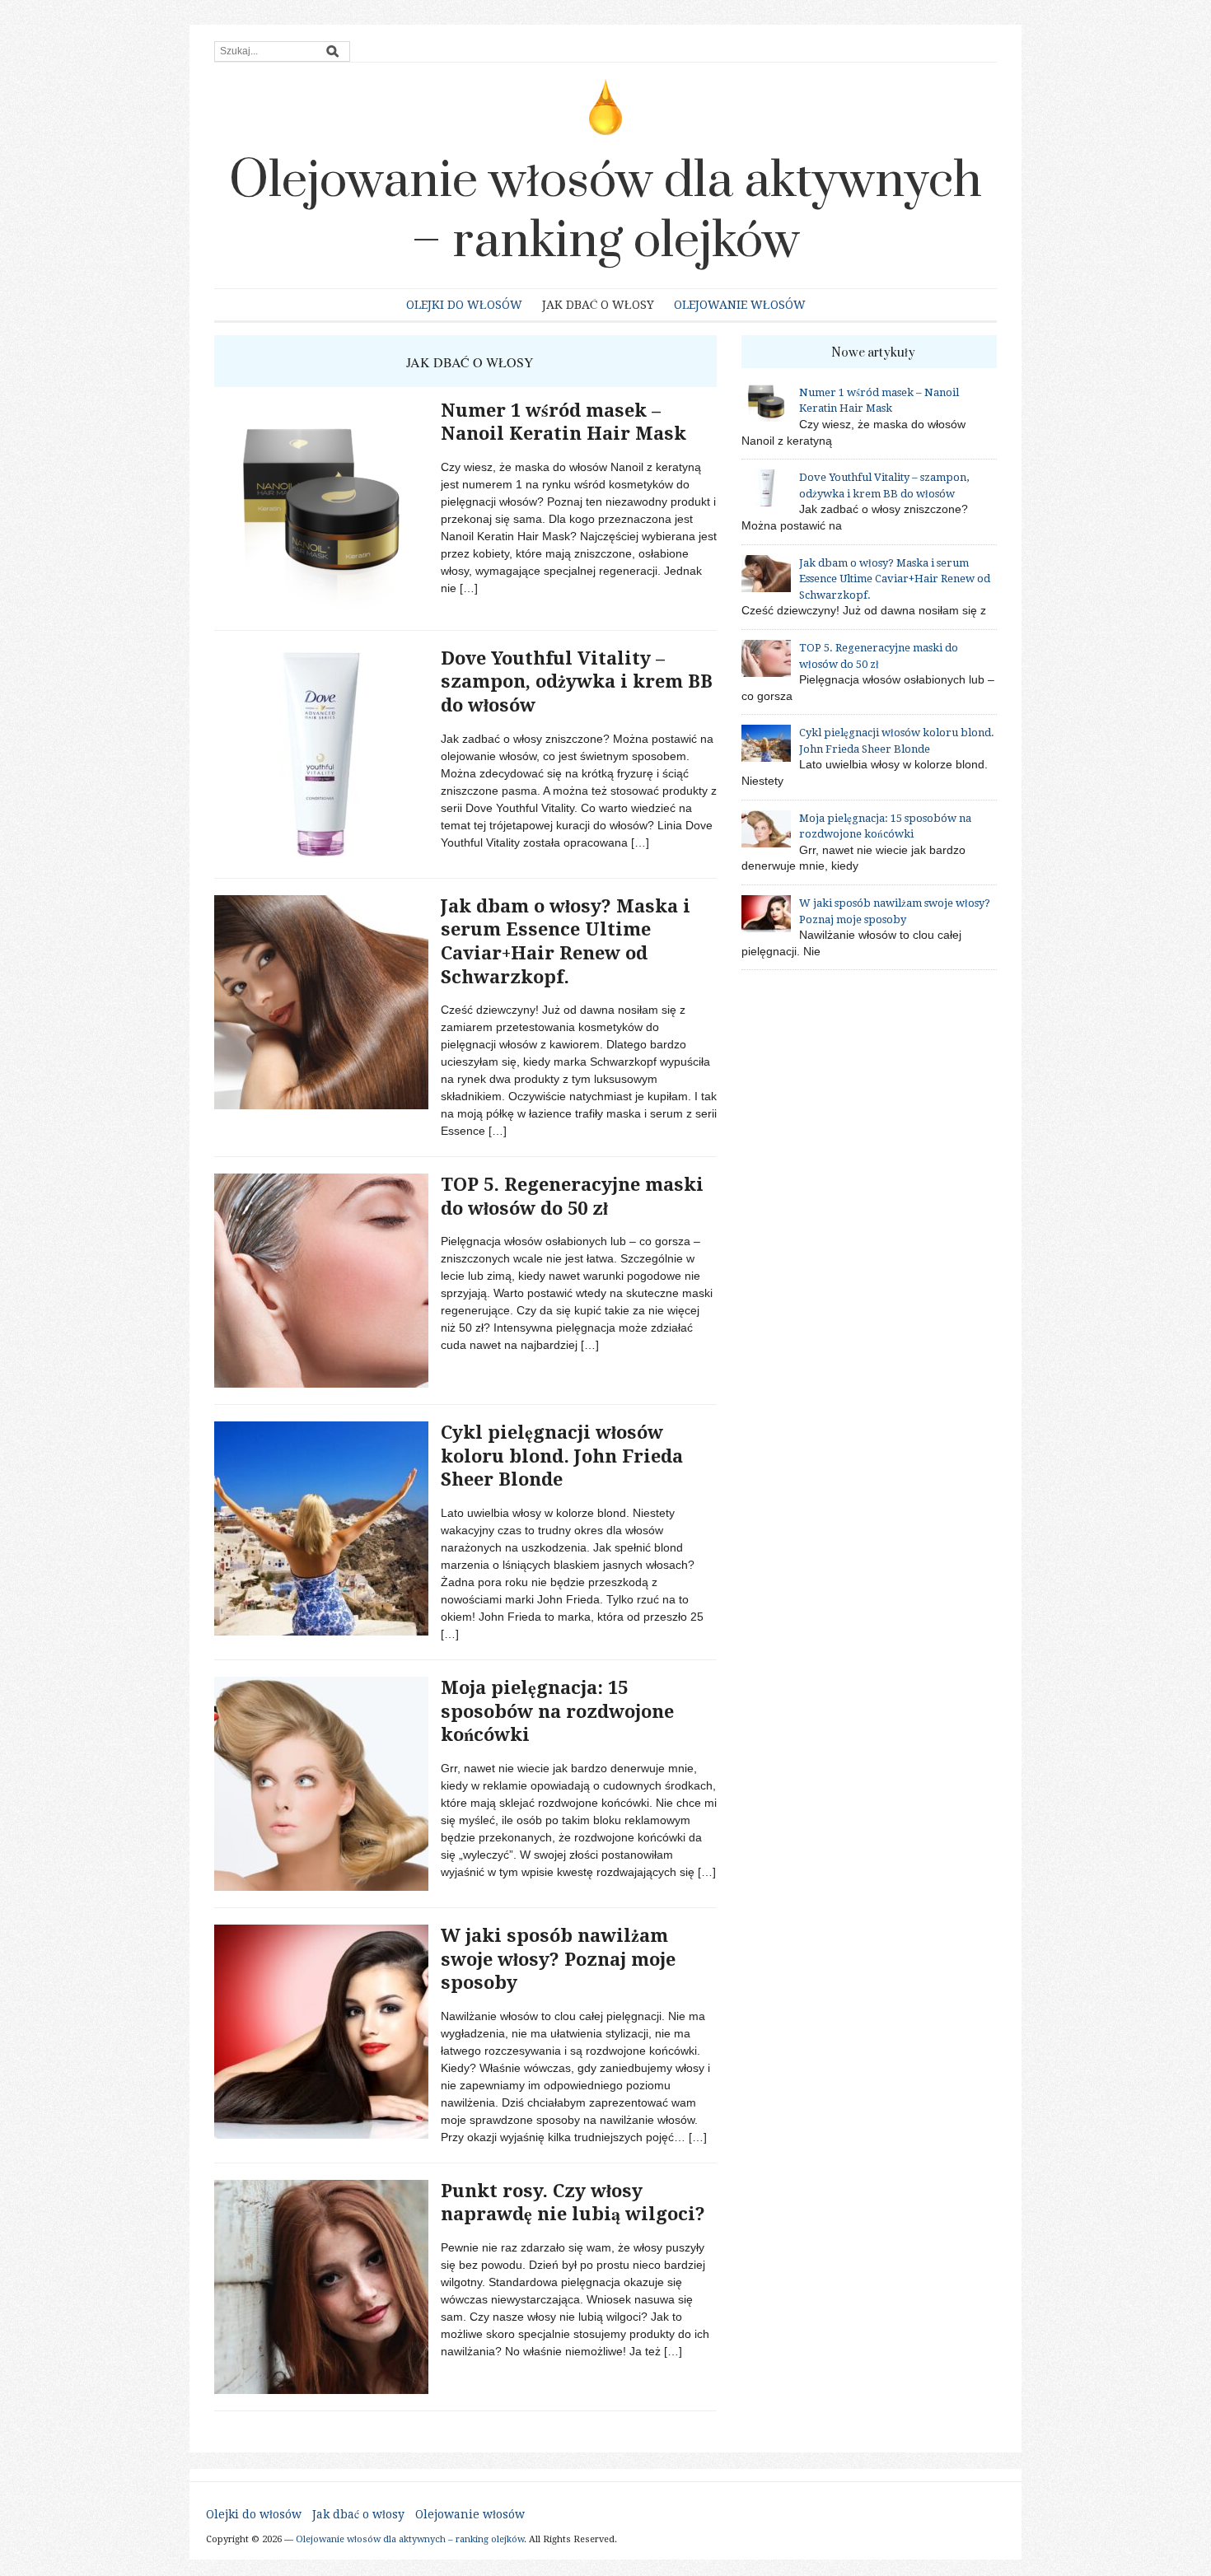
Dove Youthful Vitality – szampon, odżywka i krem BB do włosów (577, 682)
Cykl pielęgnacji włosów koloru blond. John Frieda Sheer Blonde (562, 1456)
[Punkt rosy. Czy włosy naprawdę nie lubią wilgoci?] (321, 2285)
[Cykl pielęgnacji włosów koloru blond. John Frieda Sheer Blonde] (321, 1528)
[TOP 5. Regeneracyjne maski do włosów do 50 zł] (321, 1280)
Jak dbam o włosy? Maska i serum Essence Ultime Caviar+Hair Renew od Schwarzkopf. (895, 579)
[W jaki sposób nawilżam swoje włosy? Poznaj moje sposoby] (321, 2031)
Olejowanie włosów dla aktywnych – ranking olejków (605, 211)
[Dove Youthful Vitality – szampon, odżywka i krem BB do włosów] (321, 754)
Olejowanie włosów (740, 305)
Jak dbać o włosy (598, 305)
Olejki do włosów (464, 305)
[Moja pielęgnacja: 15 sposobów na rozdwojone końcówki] (321, 1783)
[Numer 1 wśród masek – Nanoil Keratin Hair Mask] (321, 506)
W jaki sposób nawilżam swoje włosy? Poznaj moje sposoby (558, 1959)
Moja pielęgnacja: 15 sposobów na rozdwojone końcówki (557, 1711)
